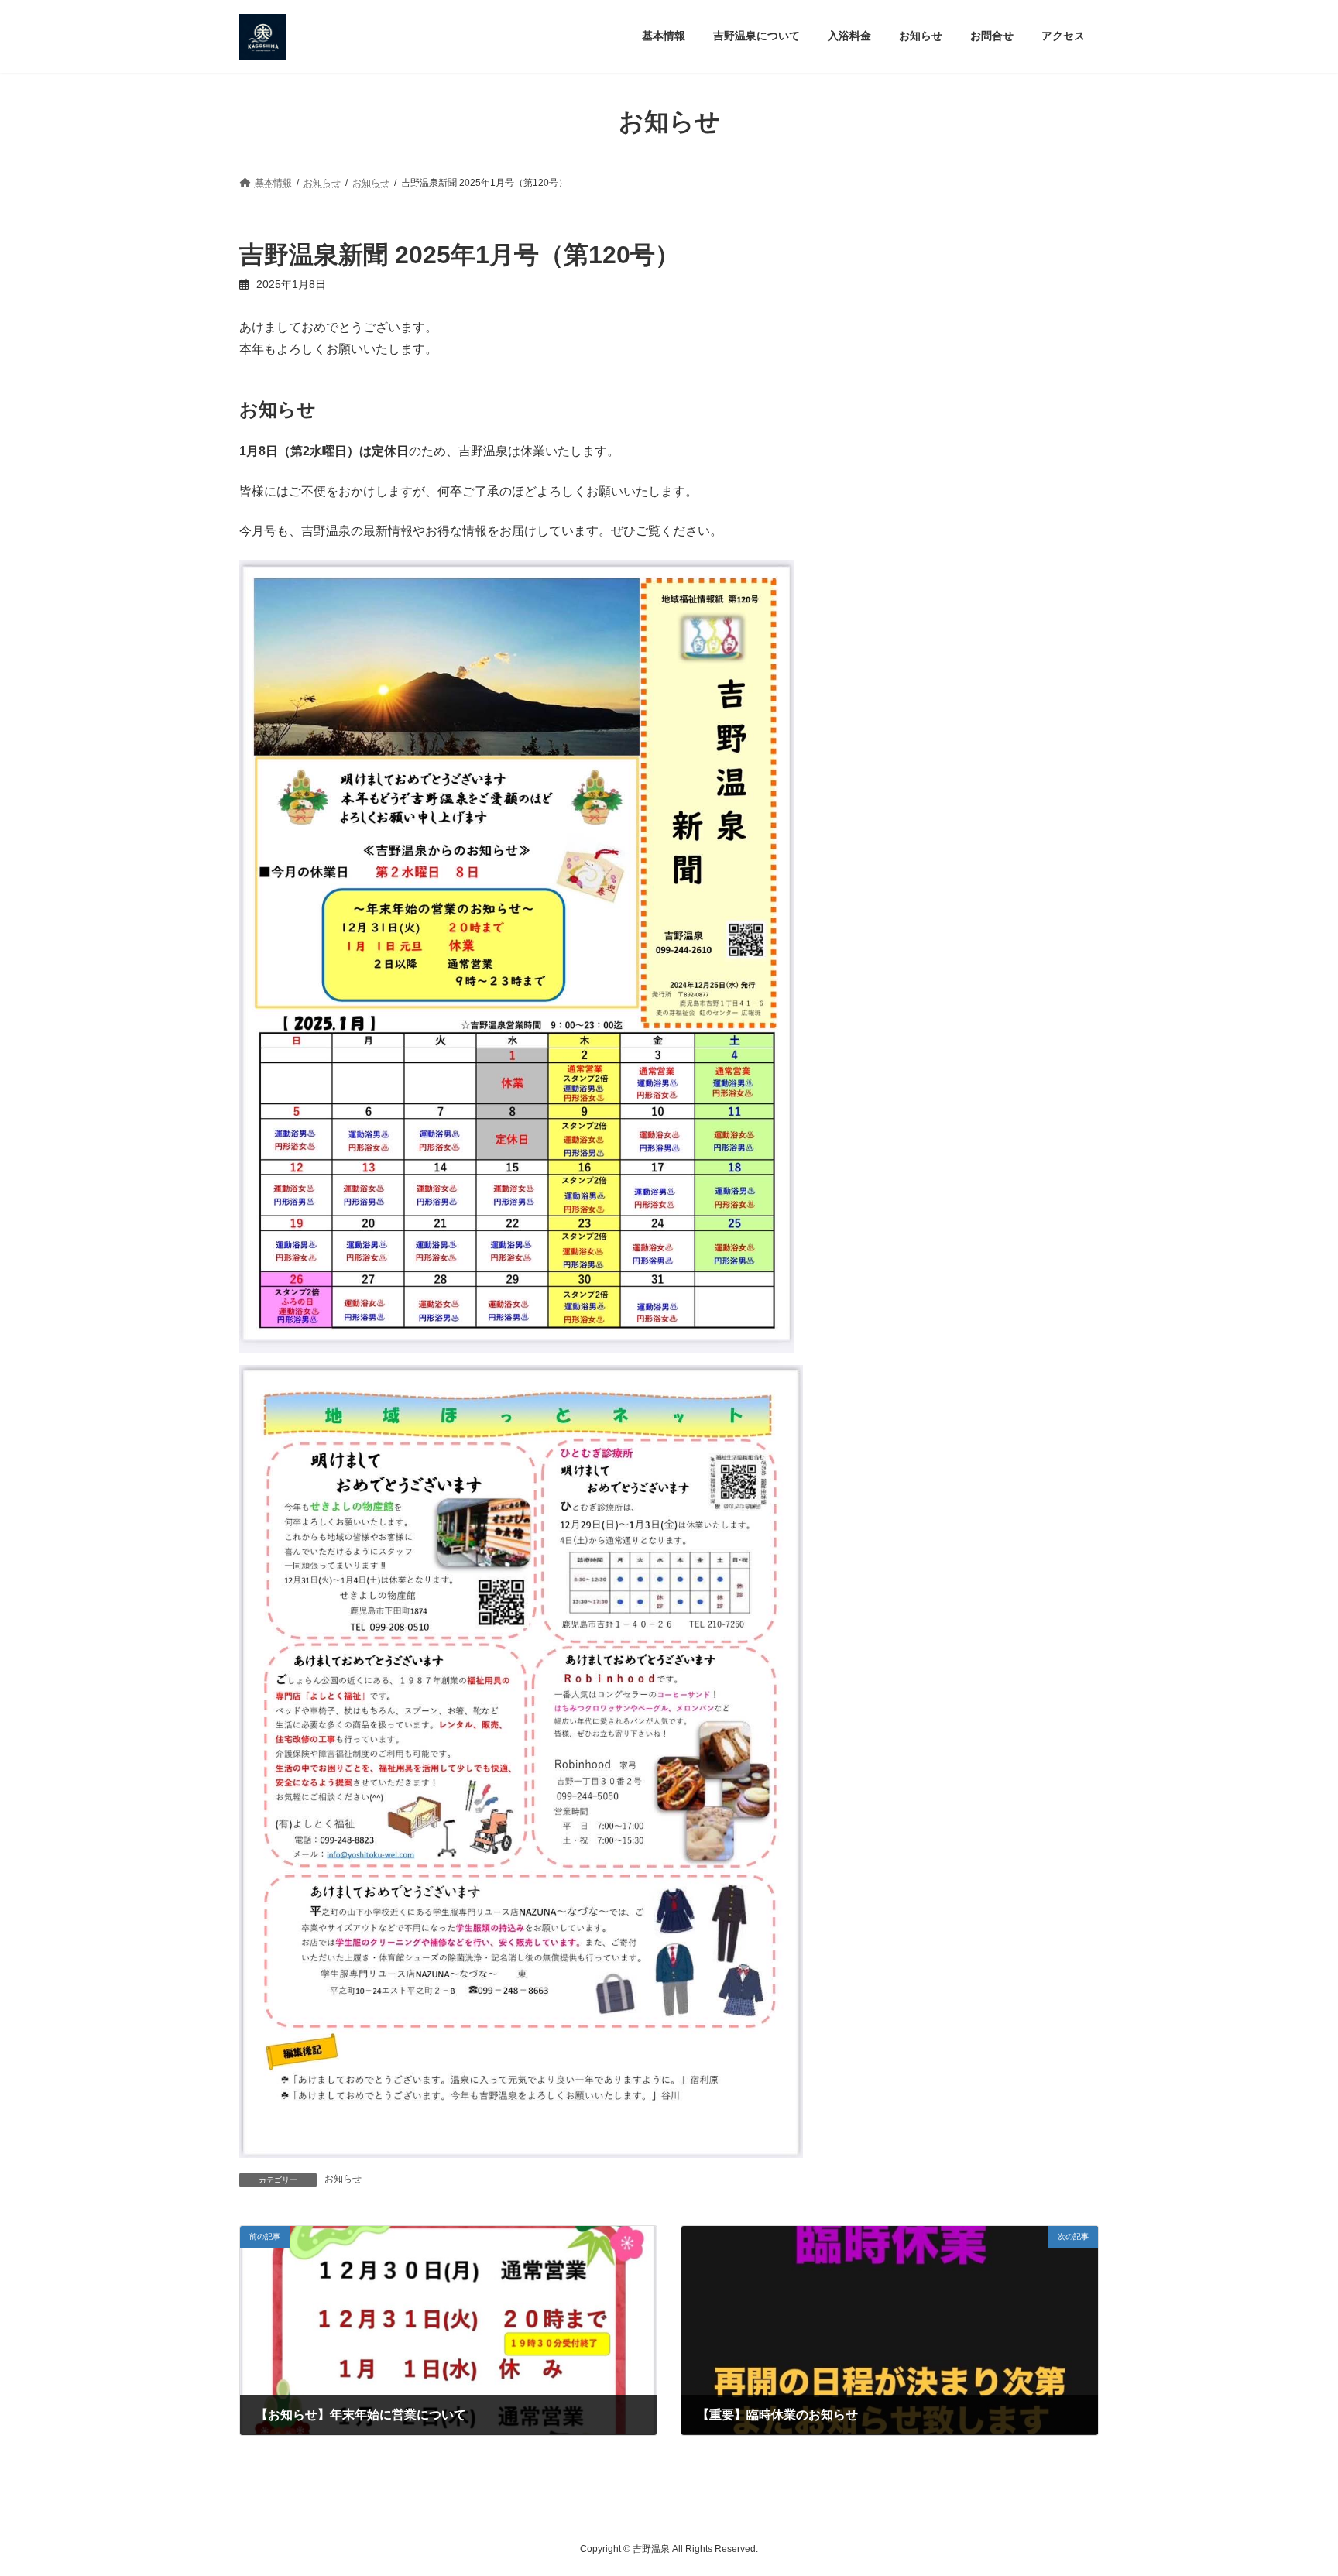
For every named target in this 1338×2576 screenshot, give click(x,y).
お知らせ (343, 2179)
